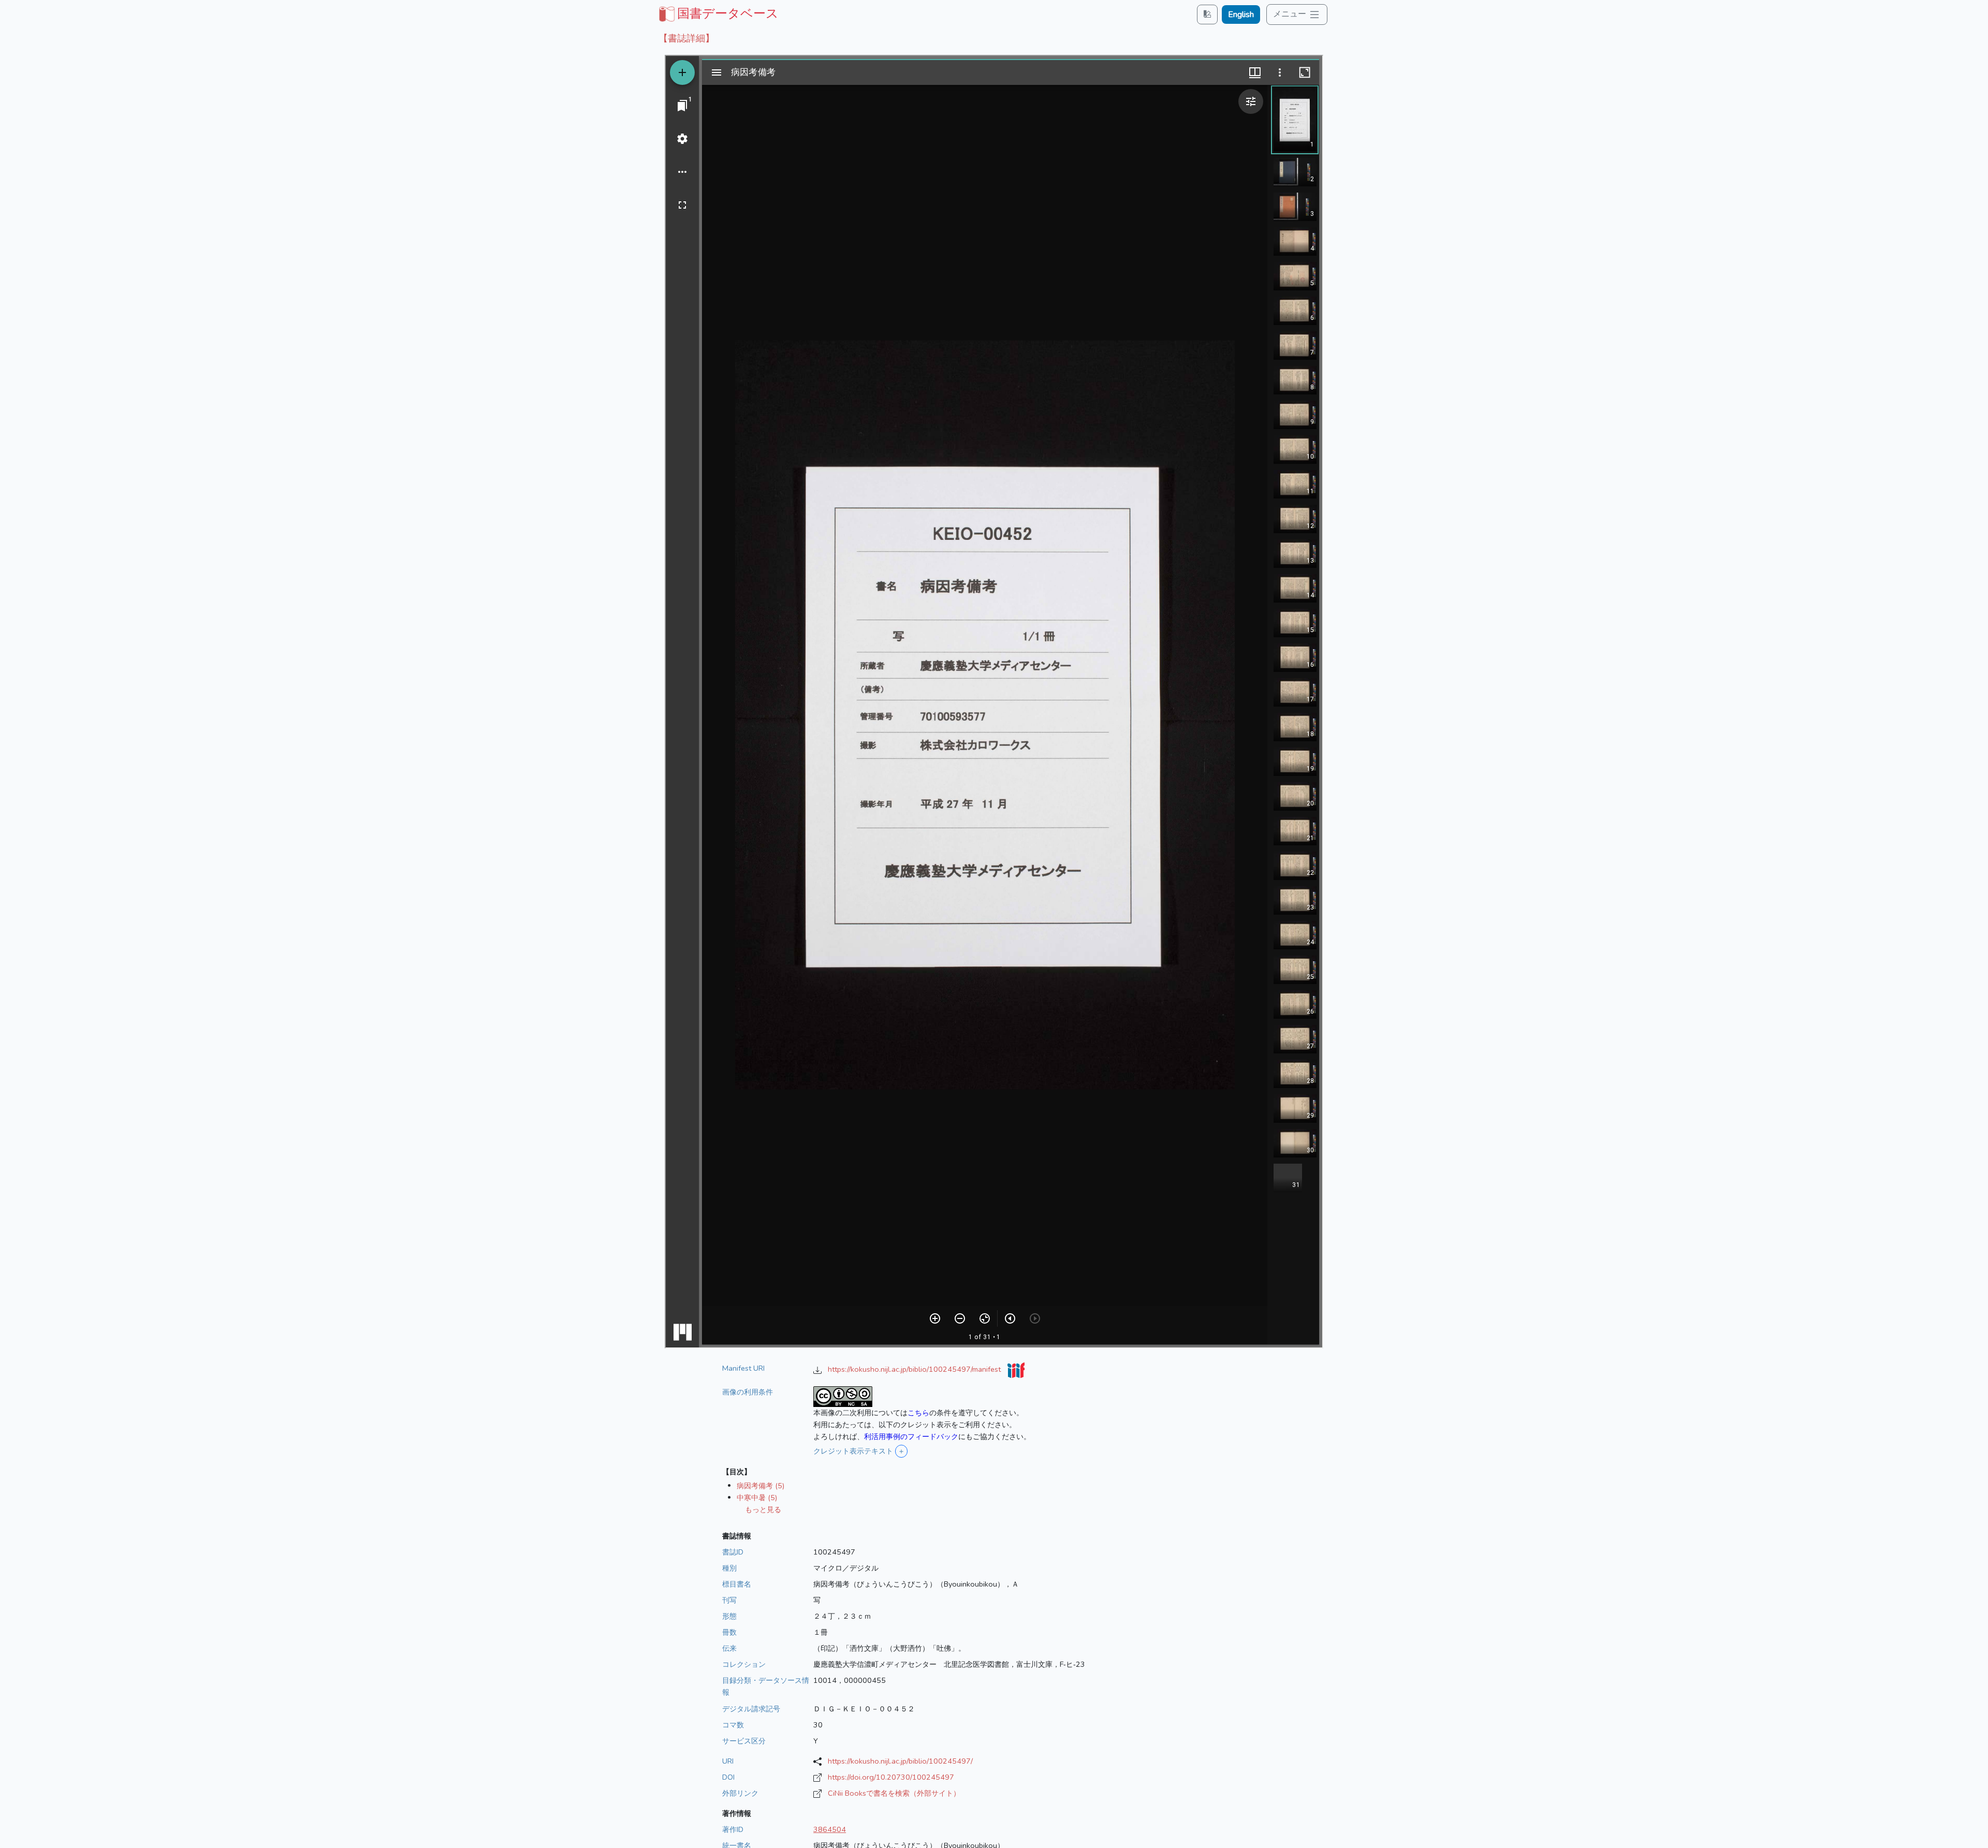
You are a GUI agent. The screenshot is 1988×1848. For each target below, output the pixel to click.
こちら (918, 1413)
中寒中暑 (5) (757, 1498)
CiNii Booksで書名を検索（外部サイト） (894, 1793)
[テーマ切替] (1207, 14)
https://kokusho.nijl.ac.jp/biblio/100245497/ (900, 1761)
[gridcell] (718, 13)
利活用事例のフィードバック (911, 1436)
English (1241, 14)
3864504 (830, 1829)
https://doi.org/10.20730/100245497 (891, 1777)
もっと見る (763, 1509)
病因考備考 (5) (761, 1486)
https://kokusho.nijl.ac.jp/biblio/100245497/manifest (915, 1369)
